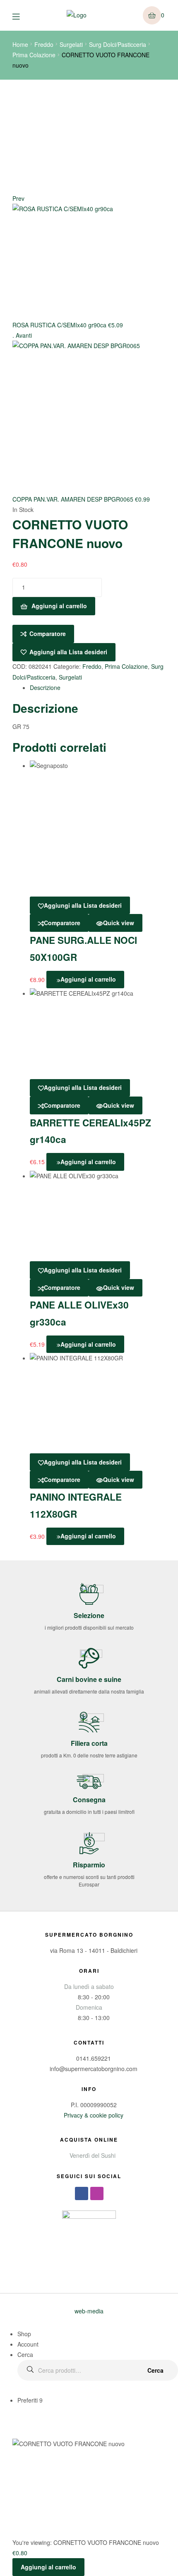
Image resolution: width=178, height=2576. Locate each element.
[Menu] (22, 16)
